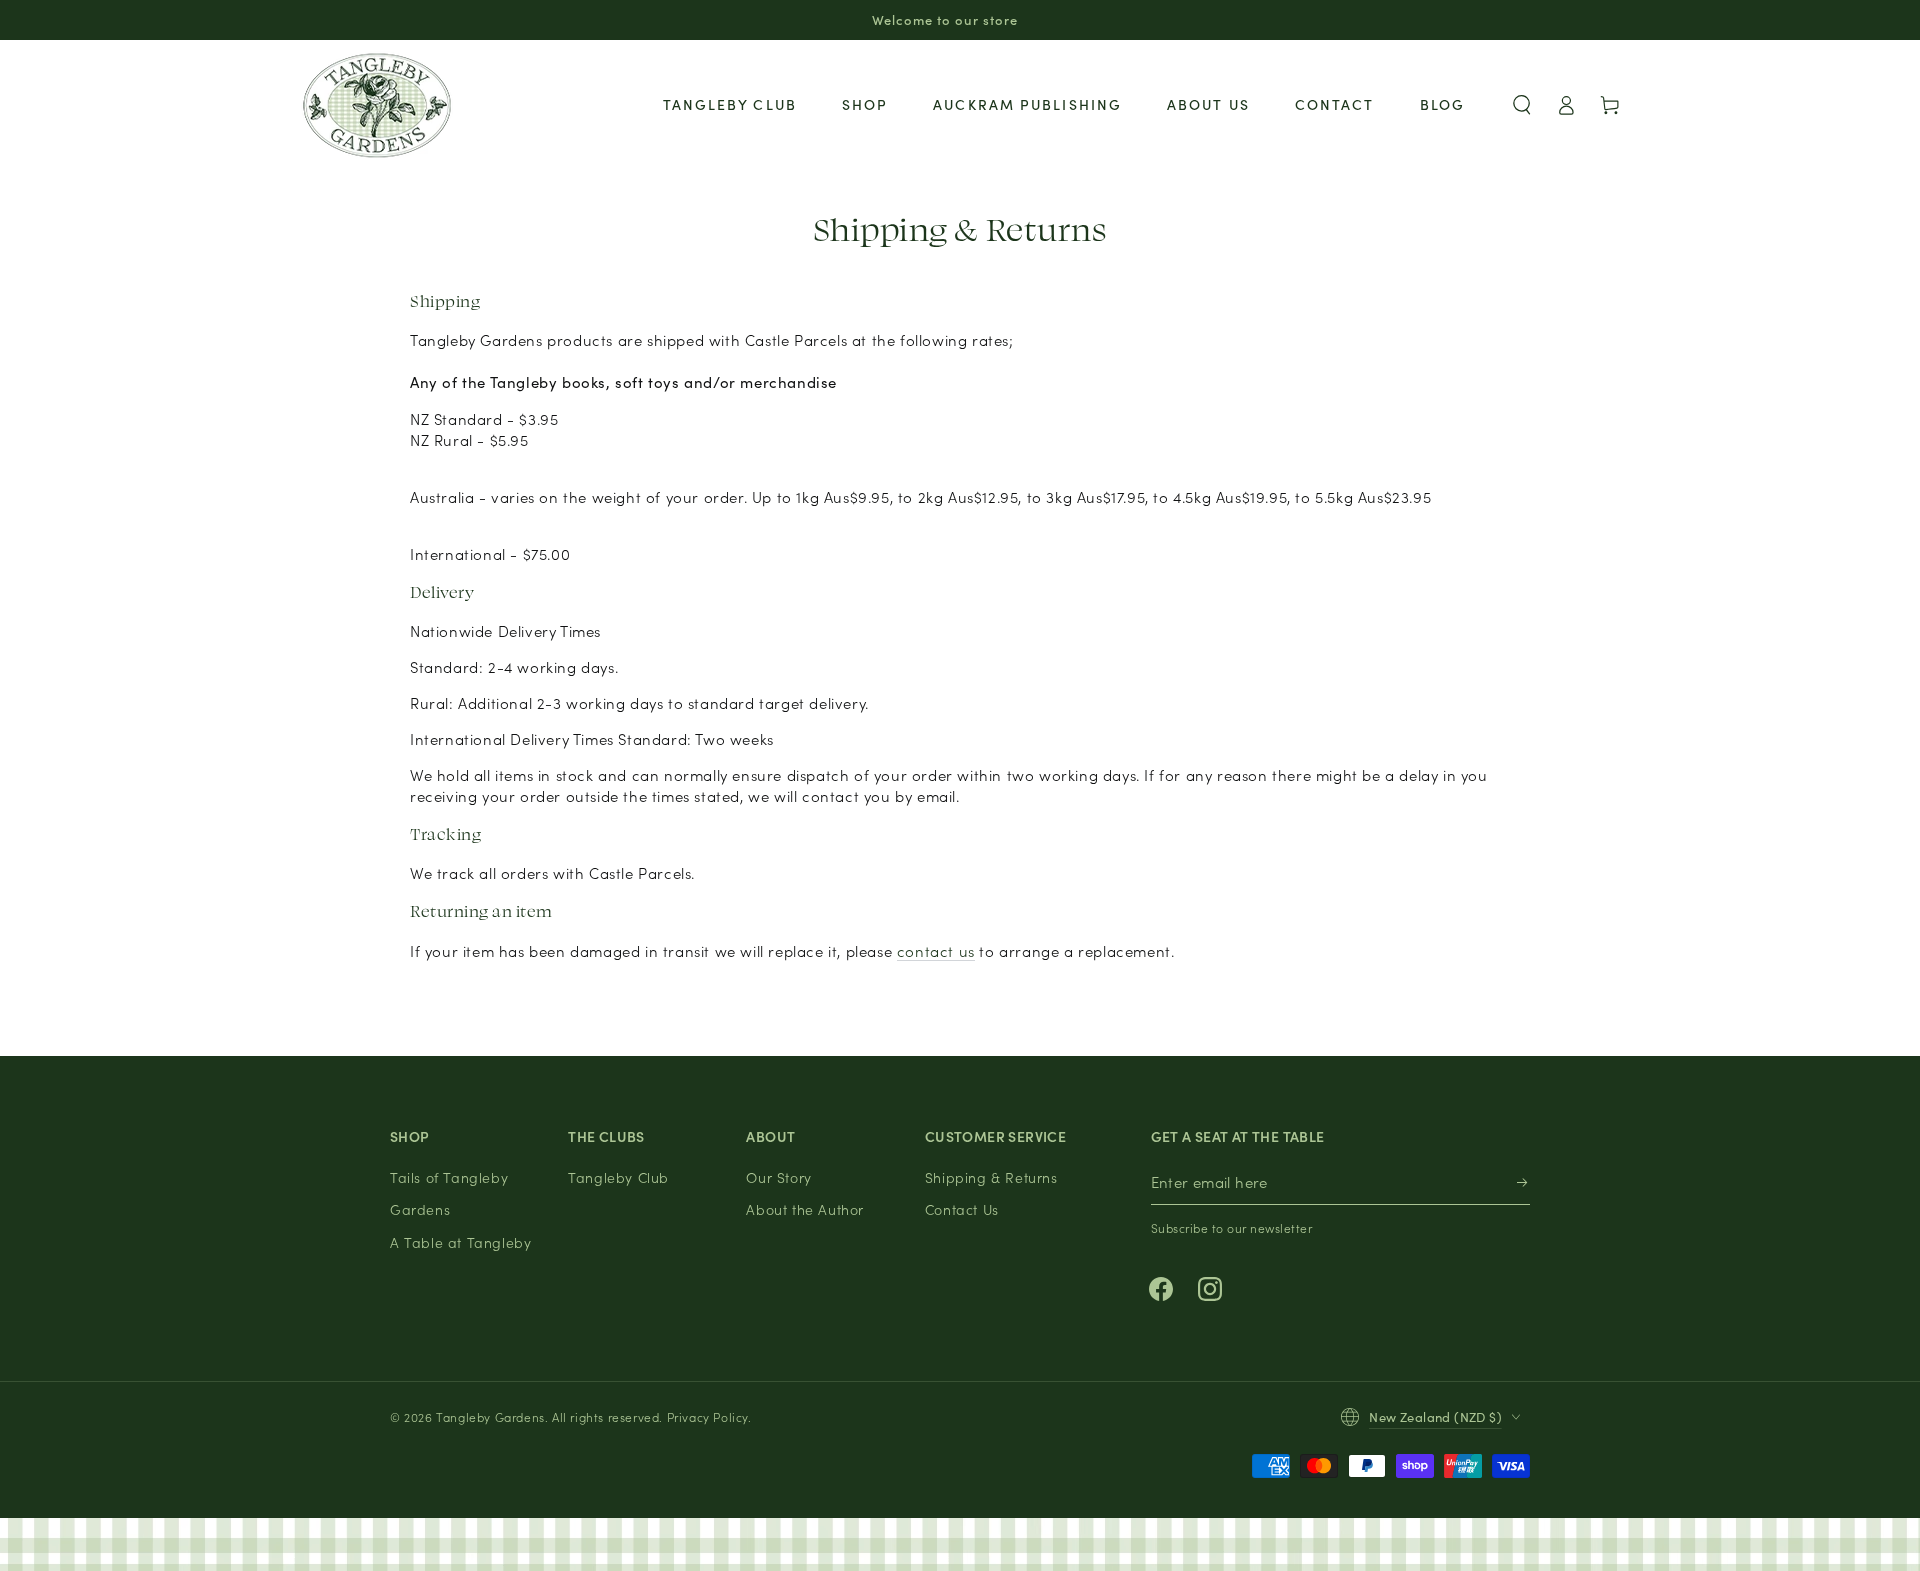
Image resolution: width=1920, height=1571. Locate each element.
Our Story (778, 1177)
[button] (1522, 105)
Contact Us (962, 1209)
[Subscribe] (1523, 1182)
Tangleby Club (618, 1177)
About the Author (805, 1209)
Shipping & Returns (991, 1177)
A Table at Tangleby (460, 1242)
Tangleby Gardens (490, 1416)
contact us (936, 950)
